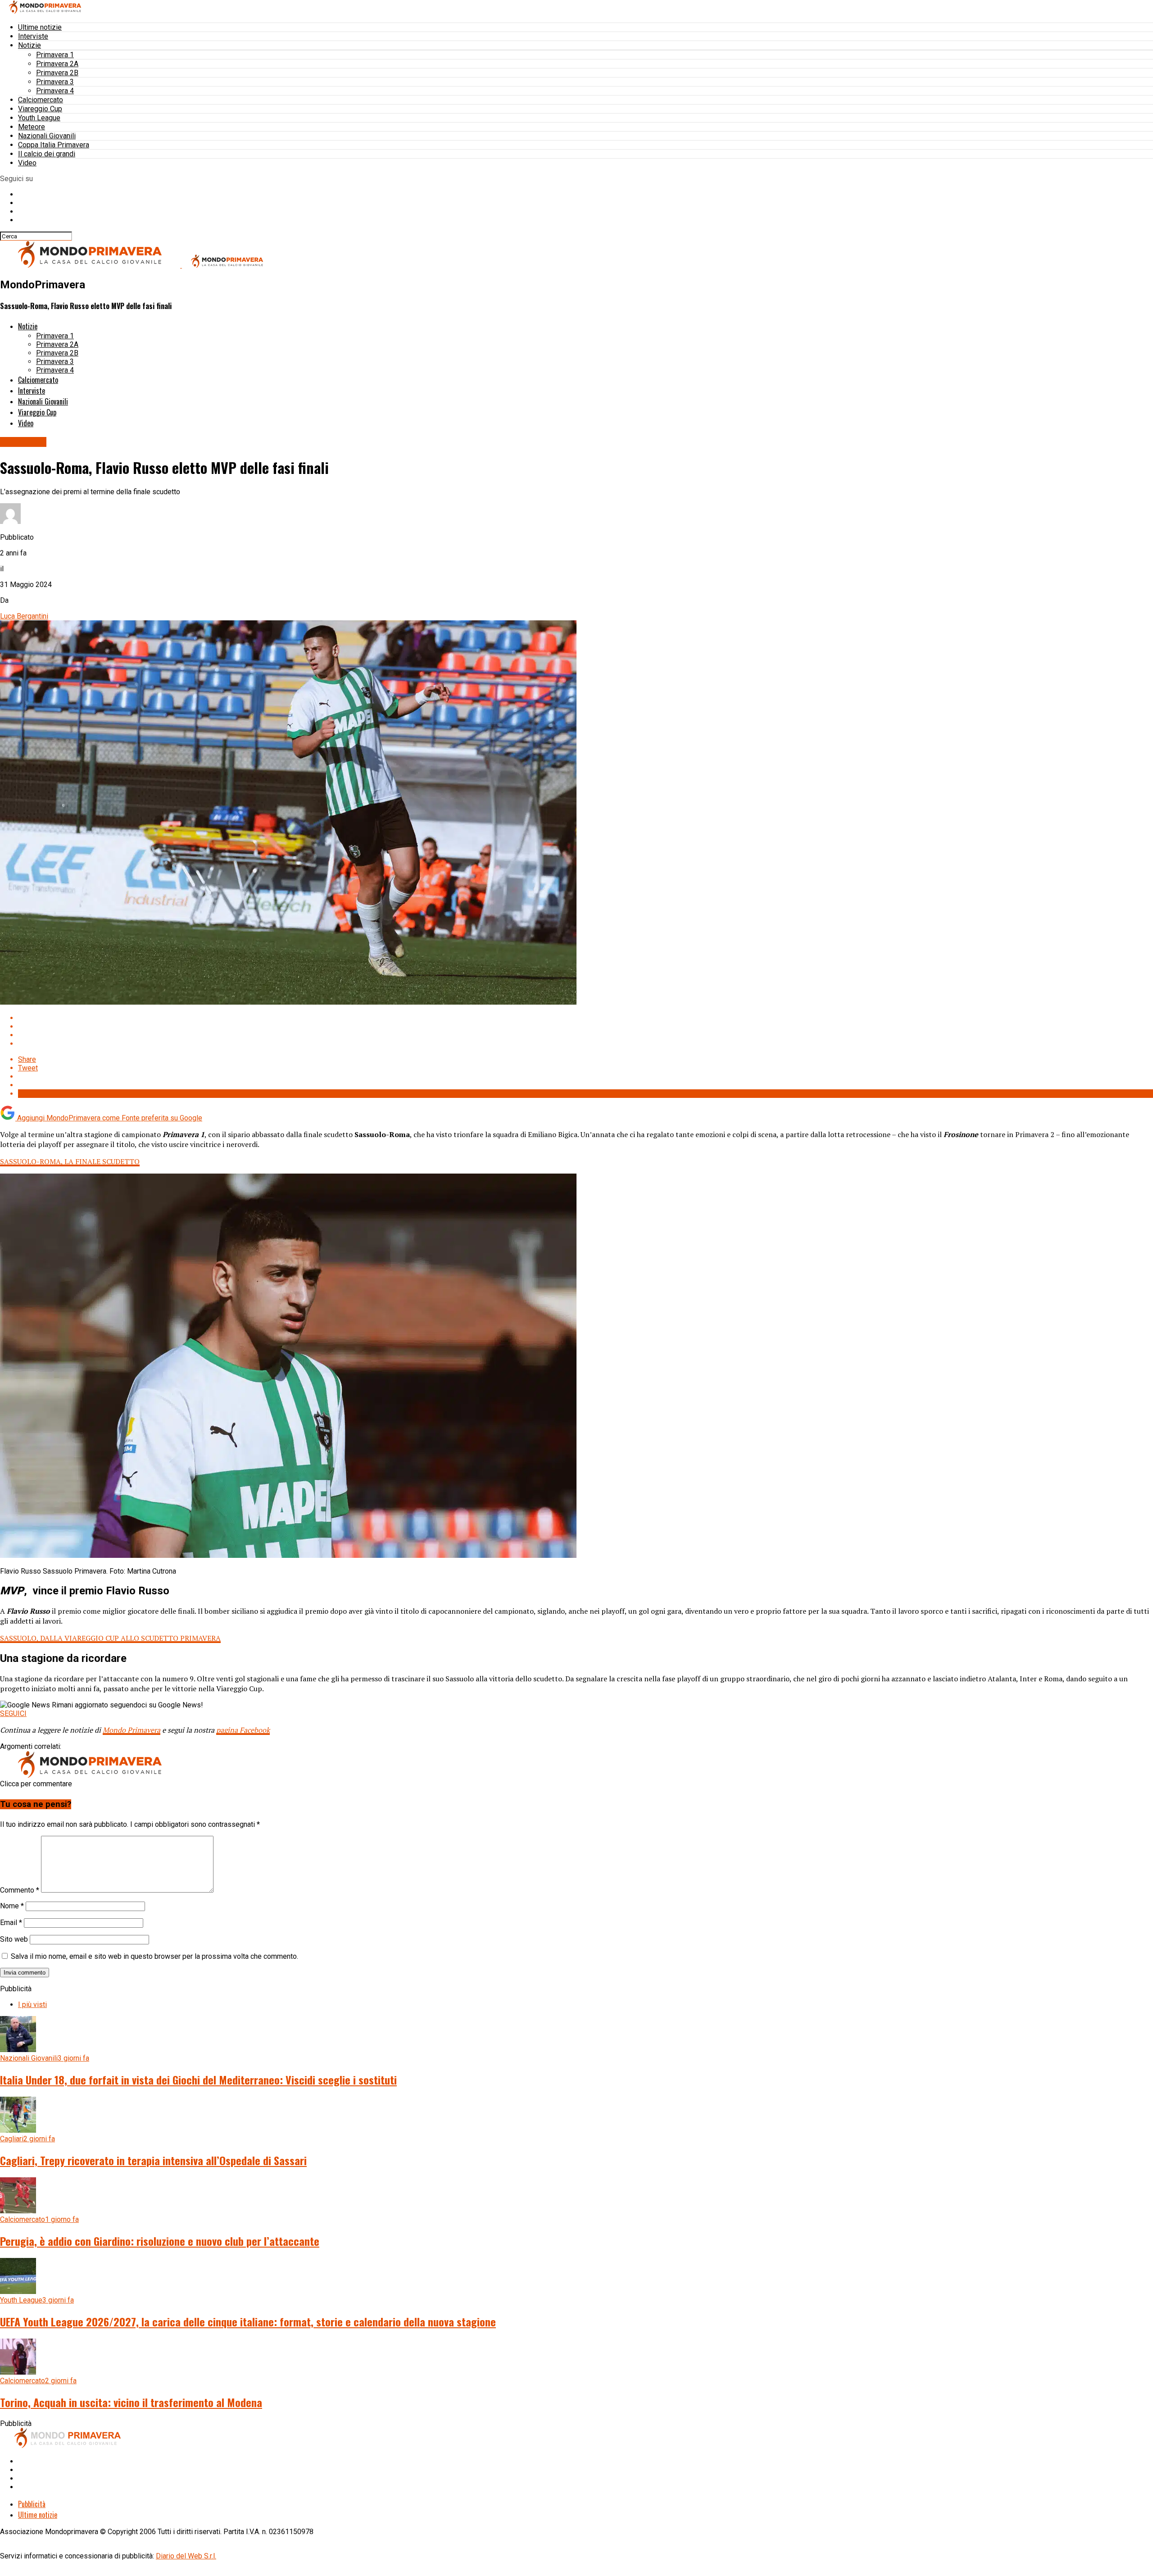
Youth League (39, 118)
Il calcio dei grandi (47, 154)
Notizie (30, 45)
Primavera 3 (55, 82)
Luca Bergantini (24, 616)
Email (11, 1923)
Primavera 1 (55, 55)
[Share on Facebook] (586, 1018)
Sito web (14, 1939)
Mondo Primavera (132, 1730)
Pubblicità (32, 2504)
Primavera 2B (57, 73)
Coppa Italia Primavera (54, 145)
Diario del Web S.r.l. (186, 2556)
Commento (20, 1890)
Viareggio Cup (40, 109)
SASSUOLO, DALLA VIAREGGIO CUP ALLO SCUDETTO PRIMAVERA (110, 1638)
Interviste (33, 36)
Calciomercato (41, 100)
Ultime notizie (40, 27)
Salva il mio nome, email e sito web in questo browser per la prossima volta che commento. (154, 1956)
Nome (12, 1906)
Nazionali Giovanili (47, 136)
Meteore (32, 127)
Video (27, 163)
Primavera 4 (55, 91)
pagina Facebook (243, 1730)
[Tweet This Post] (586, 1026)
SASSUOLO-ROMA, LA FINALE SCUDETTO (70, 1161)
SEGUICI (13, 1714)
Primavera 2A (57, 64)
